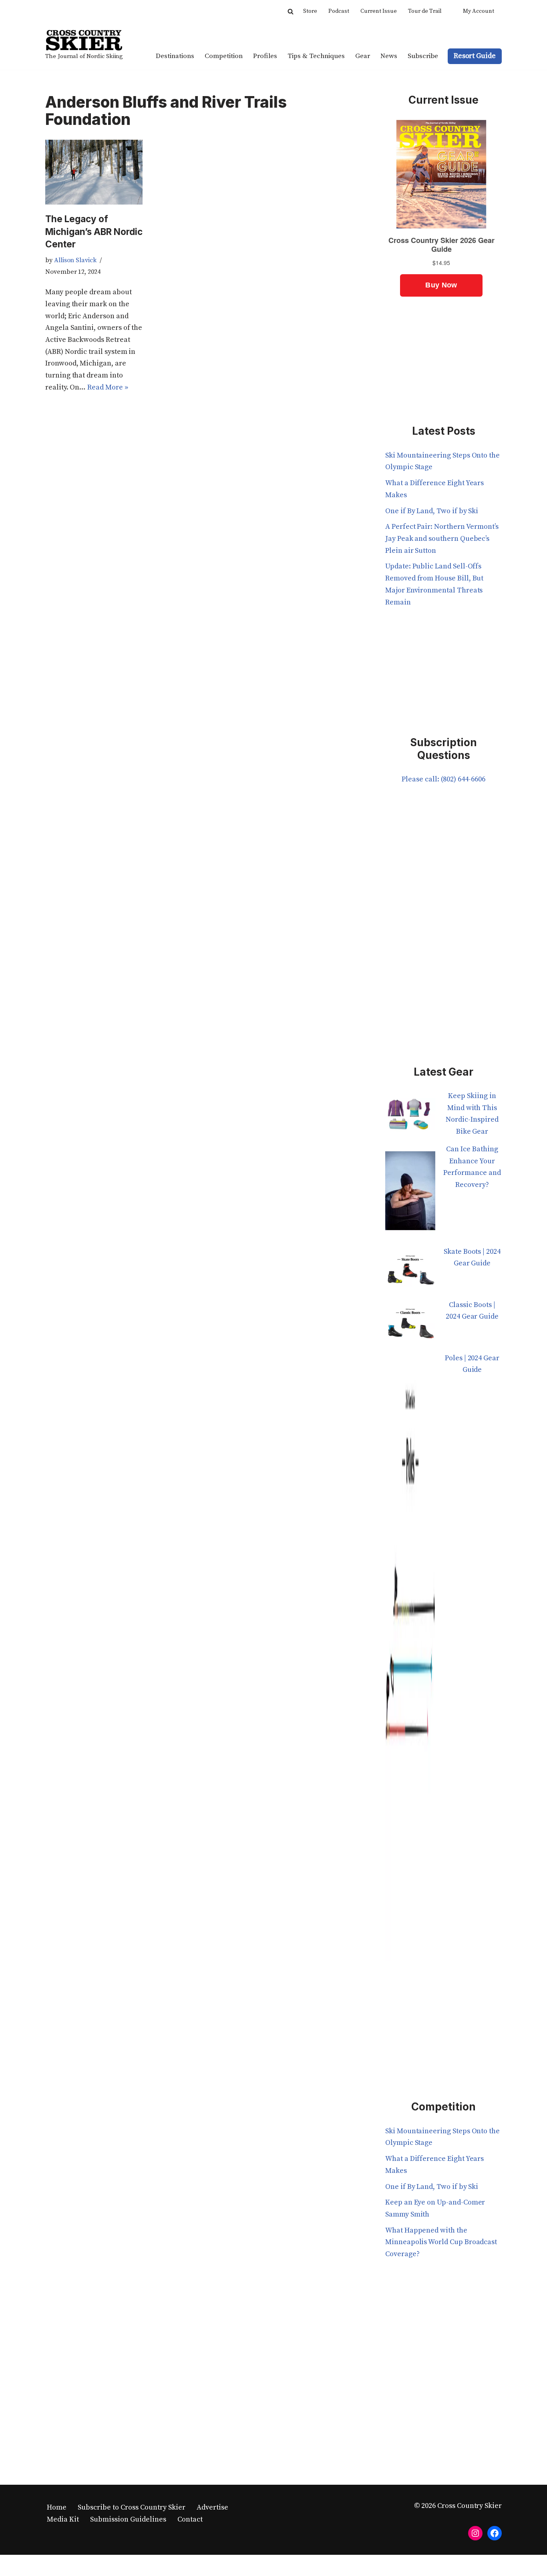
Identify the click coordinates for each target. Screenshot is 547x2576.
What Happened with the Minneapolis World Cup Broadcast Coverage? (441, 2242)
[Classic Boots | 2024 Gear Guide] (410, 1326)
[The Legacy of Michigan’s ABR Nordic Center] (94, 172)
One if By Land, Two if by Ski (432, 511)
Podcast (339, 11)
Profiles (265, 56)
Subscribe (423, 56)
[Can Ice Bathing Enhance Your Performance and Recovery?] (410, 1195)
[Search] (291, 11)
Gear (363, 56)
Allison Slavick (75, 260)
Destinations (175, 56)
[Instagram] (475, 2533)
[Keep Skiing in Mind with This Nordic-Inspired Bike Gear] (410, 1117)
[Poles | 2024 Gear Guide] (410, 1662)
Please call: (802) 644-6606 (443, 779)
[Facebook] (495, 2533)
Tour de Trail (425, 11)
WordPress (124, 2565)
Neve (54, 2565)
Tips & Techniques (316, 56)
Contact (190, 2519)
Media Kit (63, 2519)
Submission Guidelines (128, 2519)
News (389, 56)
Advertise (212, 2507)
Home (57, 2507)
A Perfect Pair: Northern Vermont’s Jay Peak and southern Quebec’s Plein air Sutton (442, 538)
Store (310, 11)
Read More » (108, 387)
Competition (224, 56)
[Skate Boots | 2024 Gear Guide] (410, 1272)
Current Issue (379, 11)
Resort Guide (475, 56)
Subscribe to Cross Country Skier (132, 2507)
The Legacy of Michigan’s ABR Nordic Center (94, 231)
